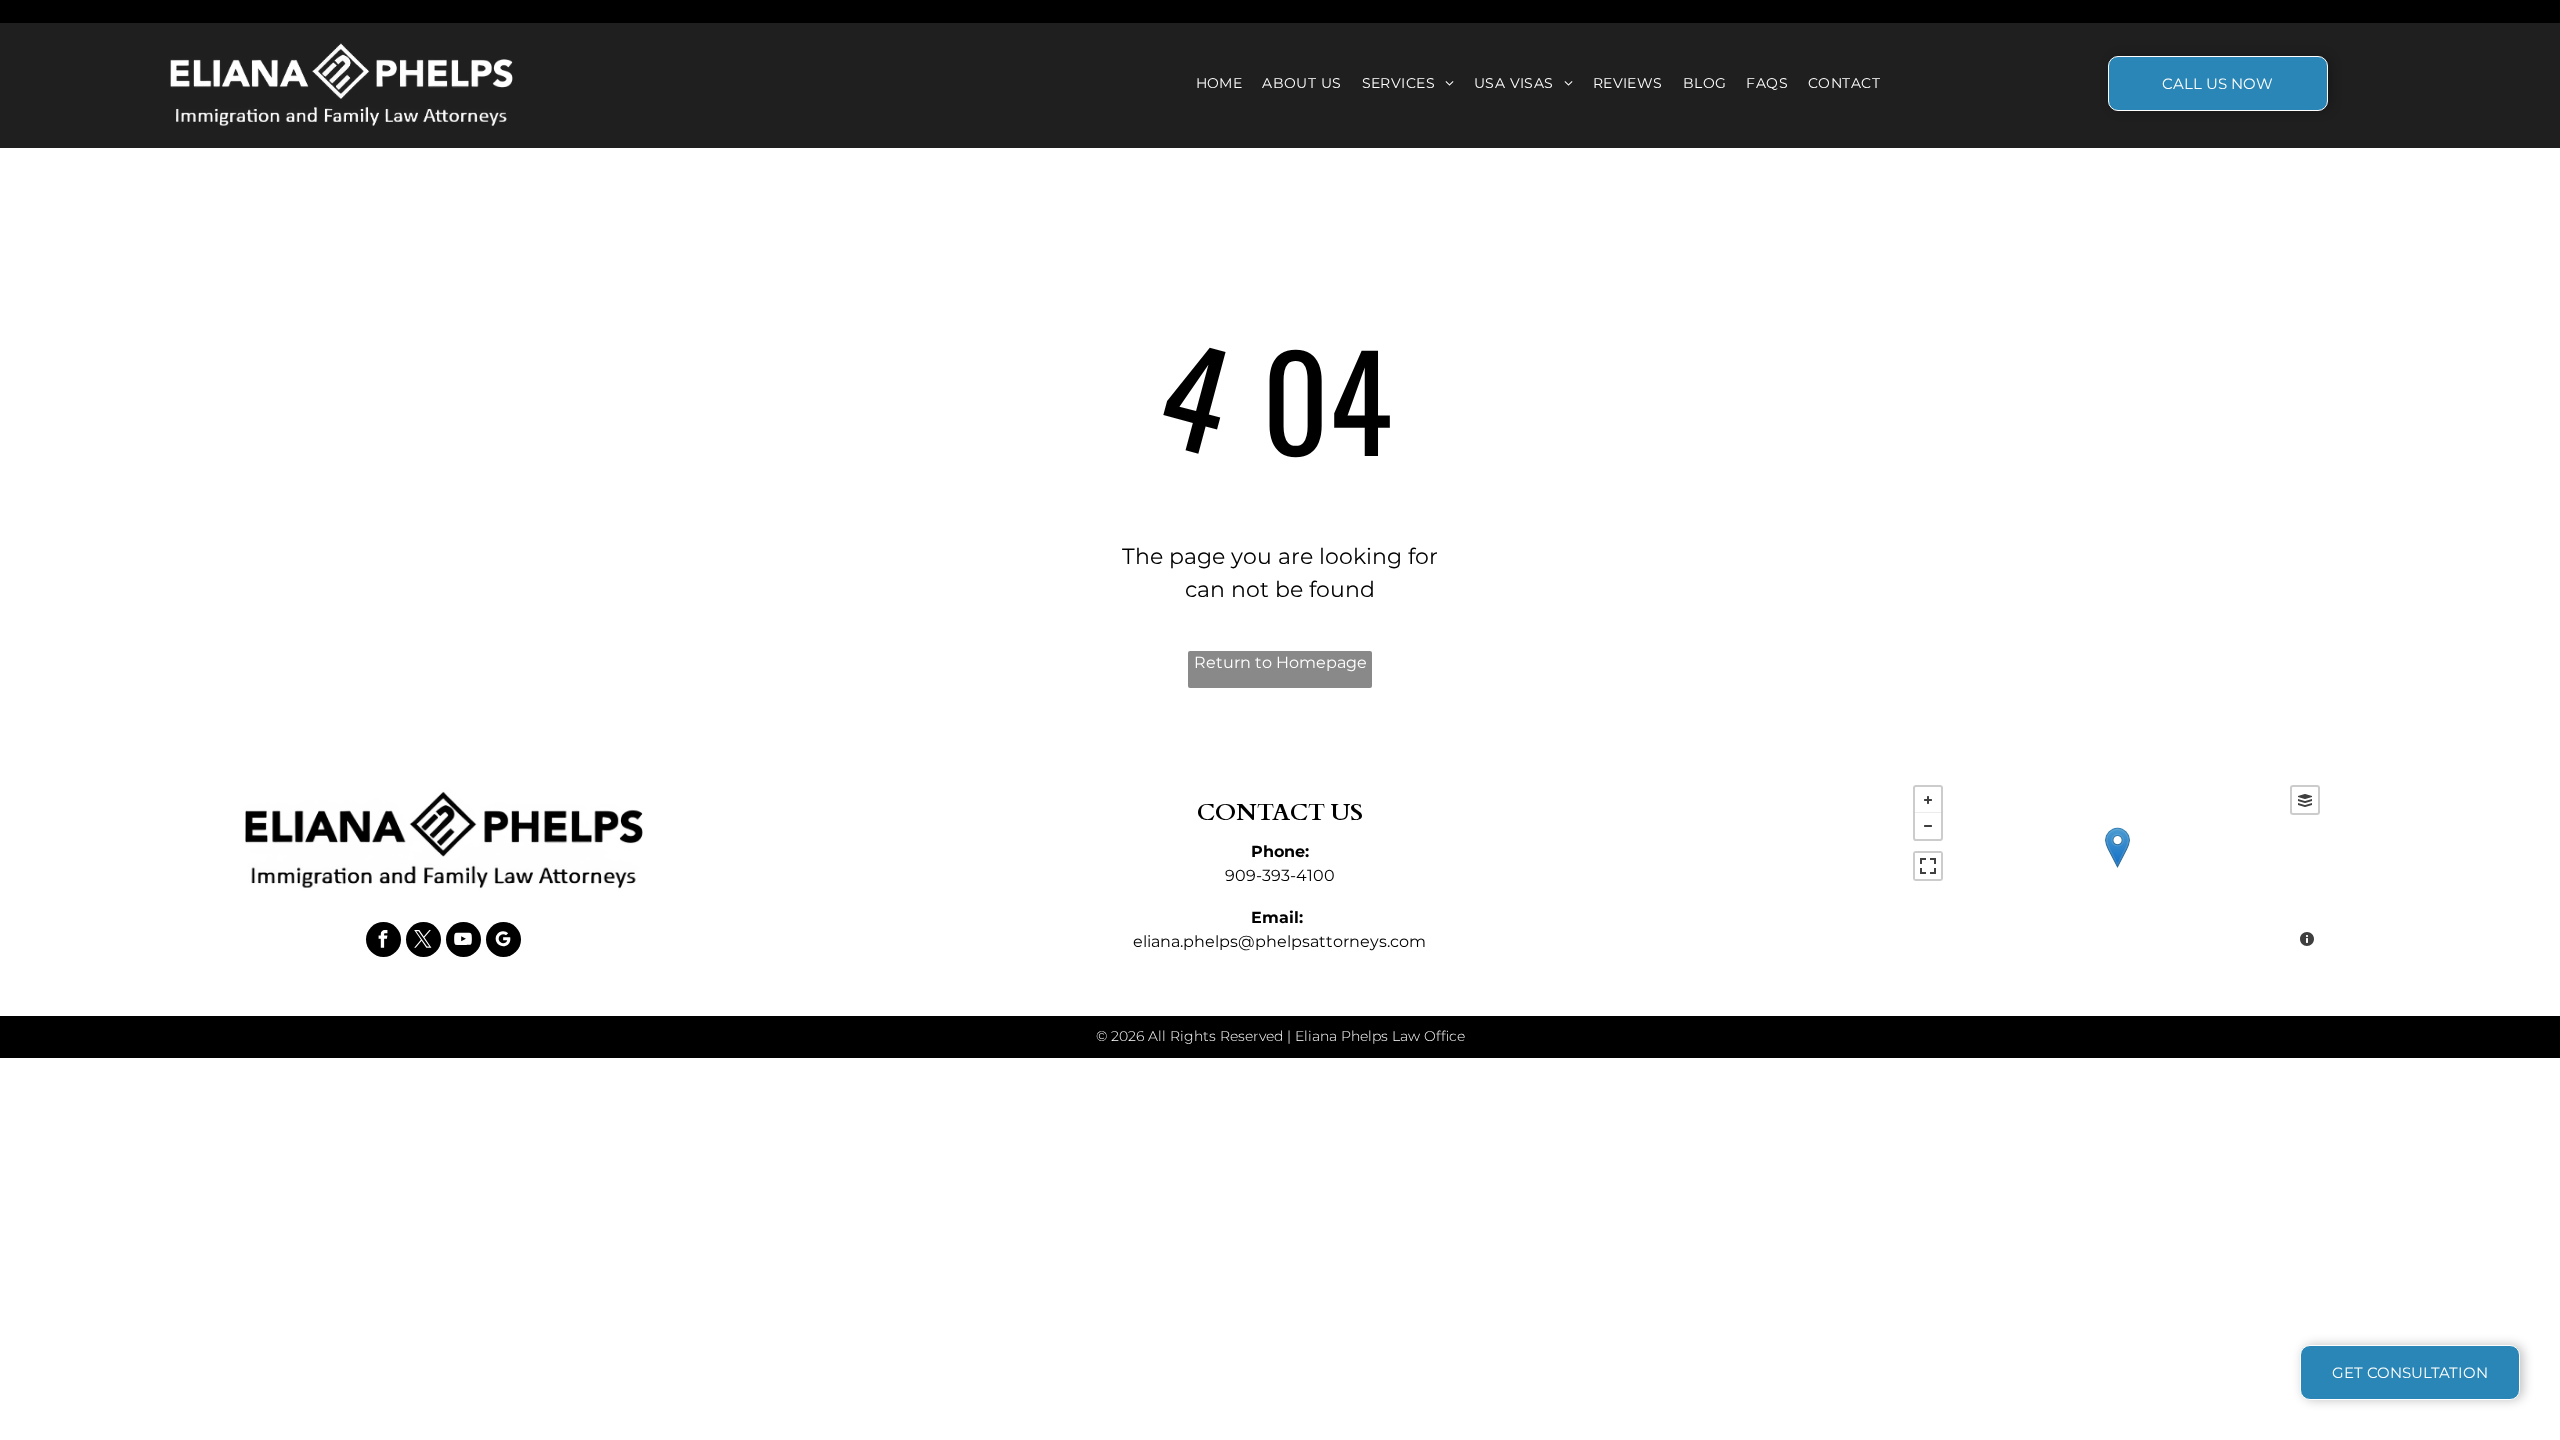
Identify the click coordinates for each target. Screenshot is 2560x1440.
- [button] (1928, 826)
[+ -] (2117, 868)
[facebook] (383, 942)
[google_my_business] (503, 942)
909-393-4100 (1280, 875)
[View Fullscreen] (1928, 866)
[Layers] (2305, 800)
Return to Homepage (1280, 662)
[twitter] (423, 942)
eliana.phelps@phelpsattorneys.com (1279, 941)
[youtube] (463, 942)
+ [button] (1928, 800)
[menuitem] (1219, 83)
